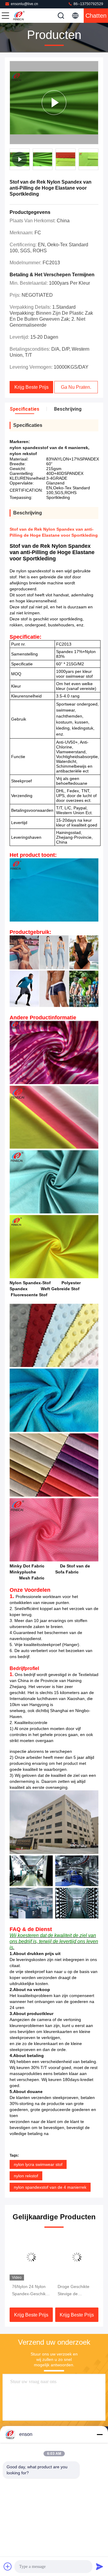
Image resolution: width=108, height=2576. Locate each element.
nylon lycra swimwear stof (38, 2164)
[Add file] (8, 2566)
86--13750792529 (88, 4)
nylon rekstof (26, 2176)
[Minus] (100, 2434)
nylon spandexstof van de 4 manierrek (50, 2187)
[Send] (100, 2566)
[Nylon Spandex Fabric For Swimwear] (54, 103)
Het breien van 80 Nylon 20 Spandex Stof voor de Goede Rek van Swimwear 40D (76, 2291)
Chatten (96, 16)
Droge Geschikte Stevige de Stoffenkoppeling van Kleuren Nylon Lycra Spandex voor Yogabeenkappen (31, 2291)
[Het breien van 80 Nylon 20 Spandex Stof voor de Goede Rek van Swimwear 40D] (77, 2257)
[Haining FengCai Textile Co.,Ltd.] (25, 16)
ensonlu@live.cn (24, 4)
